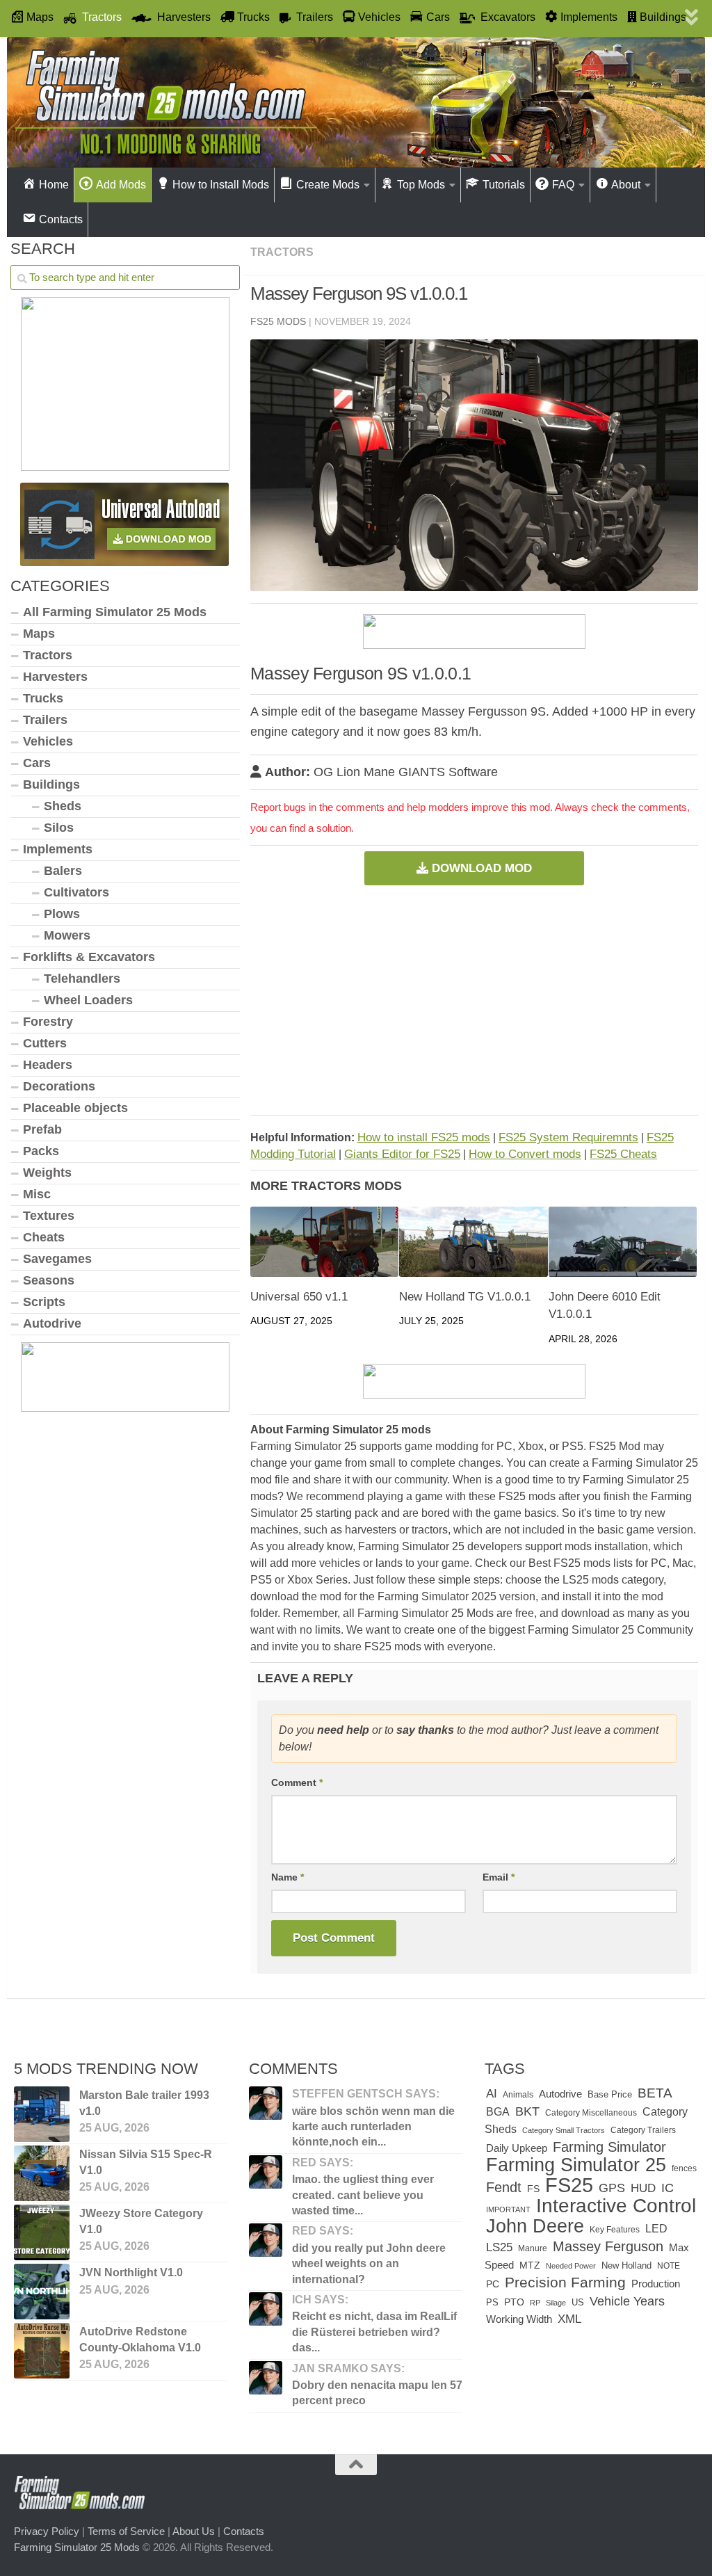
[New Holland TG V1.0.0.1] (473, 1242)
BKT (527, 2111)
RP (535, 2303)
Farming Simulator (609, 2147)
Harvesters (55, 677)
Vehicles (48, 741)
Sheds (63, 806)
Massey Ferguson (608, 2246)
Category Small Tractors (564, 2130)
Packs (41, 1151)
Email (499, 1877)
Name (288, 1877)
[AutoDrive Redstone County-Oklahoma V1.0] (42, 2351)
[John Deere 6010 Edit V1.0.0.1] (623, 1242)
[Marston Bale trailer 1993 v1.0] (42, 2114)
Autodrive (52, 1323)
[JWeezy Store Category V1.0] (42, 2232)
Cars (37, 763)
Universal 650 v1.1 (299, 1297)
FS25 (569, 2185)
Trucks (43, 698)
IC (667, 2188)
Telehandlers (82, 979)
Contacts (244, 2531)
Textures (49, 1216)
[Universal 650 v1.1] (324, 1242)
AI (492, 2093)
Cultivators (76, 892)
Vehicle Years (627, 2301)
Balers (63, 871)
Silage (556, 2303)
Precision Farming (565, 2282)
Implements (58, 849)
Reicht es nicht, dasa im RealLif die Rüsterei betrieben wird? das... (374, 2332)
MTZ (530, 2265)
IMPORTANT (508, 2209)
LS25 (499, 2247)
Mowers (67, 935)
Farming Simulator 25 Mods (77, 2546)
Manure (533, 2248)
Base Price (610, 2094)
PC (493, 2284)
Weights (47, 1173)
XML (569, 2319)
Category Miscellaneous (591, 2113)
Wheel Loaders (88, 1000)
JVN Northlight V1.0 (131, 2272)
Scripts (44, 1302)
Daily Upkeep (517, 2148)
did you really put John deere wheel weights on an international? (369, 2264)
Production (656, 2284)
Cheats (44, 1237)
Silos (59, 828)
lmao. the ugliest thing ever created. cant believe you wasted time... (363, 2195)
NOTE (669, 2266)
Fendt (504, 2187)
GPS (612, 2188)
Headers (48, 1065)
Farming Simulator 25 (576, 2165)
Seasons (49, 1280)
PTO (514, 2302)
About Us (194, 2531)
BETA (655, 2093)
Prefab (42, 1129)
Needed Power (571, 2266)
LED (656, 2229)
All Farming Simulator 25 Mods (115, 612)
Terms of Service (126, 2531)
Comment (297, 1782)
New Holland (626, 2265)
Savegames (57, 1259)
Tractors (282, 252)
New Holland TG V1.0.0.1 (465, 1297)
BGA (498, 2111)
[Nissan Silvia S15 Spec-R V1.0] (42, 2173)
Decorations (59, 1086)
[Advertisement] (474, 1000)
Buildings (51, 784)
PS (492, 2302)
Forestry (48, 1022)
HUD (643, 2188)
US (578, 2302)
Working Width (519, 2319)
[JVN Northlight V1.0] (42, 2292)
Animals (518, 2095)
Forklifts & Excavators (89, 957)
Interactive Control (616, 2205)
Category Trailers (643, 2130)
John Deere (535, 2226)
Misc (37, 1194)
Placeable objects (75, 1108)
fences (684, 2168)
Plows (62, 914)
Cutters (45, 1043)
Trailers (45, 720)
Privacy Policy (47, 2531)
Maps (39, 634)
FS (533, 2189)
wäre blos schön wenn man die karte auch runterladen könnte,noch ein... (373, 2127)
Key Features (615, 2230)
